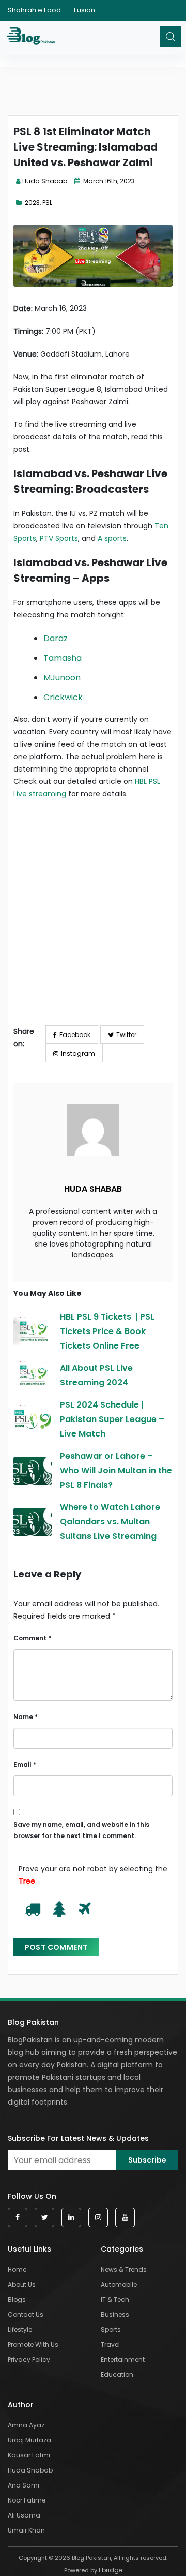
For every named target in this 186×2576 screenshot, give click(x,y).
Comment (32, 1638)
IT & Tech (115, 2299)
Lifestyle (20, 2329)
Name (26, 1717)
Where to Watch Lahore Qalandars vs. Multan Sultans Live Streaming (110, 1522)
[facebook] (18, 2218)
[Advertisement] (93, 920)
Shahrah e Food (34, 10)
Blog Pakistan (33, 2022)
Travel (110, 2344)
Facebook (75, 1035)
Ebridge (111, 2570)
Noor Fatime (27, 2500)
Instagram (78, 1053)
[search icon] (171, 37)
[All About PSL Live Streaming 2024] (33, 1375)
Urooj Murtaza (29, 2440)
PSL (47, 203)
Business (115, 2314)
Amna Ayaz (26, 2425)
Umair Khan (26, 2530)
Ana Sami (24, 2485)
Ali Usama (24, 2515)
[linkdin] (71, 2218)
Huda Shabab (45, 181)
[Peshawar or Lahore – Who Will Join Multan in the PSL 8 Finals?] (33, 1471)
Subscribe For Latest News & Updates (78, 2138)
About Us (22, 2284)
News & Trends (124, 2269)
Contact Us (26, 2314)
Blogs (17, 2299)
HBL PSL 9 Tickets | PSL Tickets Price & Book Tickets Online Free (107, 1331)
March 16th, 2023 (108, 181)
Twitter (126, 1035)
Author (21, 2405)
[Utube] (125, 2218)
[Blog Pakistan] (32, 38)
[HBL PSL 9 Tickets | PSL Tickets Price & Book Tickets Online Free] (33, 1331)
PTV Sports (59, 538)
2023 (32, 203)
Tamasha (63, 658)
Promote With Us (33, 2344)
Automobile (119, 2284)
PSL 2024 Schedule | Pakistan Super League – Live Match (112, 1419)
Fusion (84, 10)
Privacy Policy (29, 2359)
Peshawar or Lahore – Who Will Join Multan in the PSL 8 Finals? (116, 1470)
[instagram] (98, 2218)
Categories (122, 2249)
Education (117, 2374)
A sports (112, 538)
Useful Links (29, 2249)
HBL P (144, 781)
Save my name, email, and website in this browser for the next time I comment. (81, 1830)
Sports (111, 2329)
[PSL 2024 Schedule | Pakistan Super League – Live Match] (33, 1419)
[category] (20, 203)
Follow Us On (32, 2196)
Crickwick (63, 697)
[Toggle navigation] (142, 33)
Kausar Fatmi (29, 2455)
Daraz (56, 638)
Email (25, 1764)
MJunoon (62, 678)
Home (17, 2269)
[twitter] (44, 2218)
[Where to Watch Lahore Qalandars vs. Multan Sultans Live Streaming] (33, 1522)
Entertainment (123, 2359)
